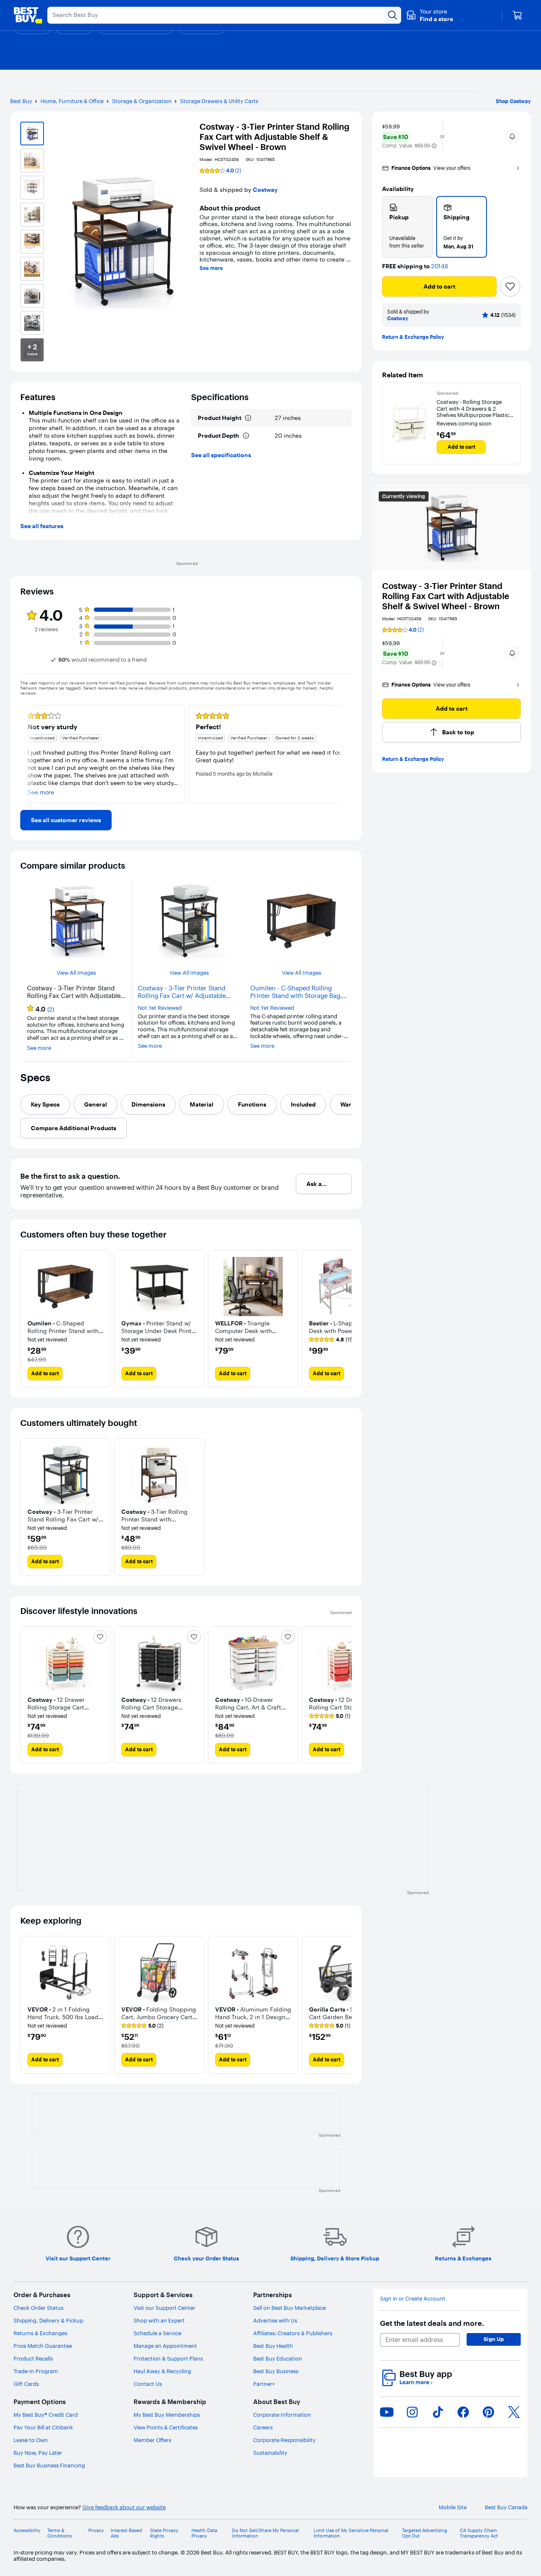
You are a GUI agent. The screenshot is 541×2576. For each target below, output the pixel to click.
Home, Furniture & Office (72, 101)
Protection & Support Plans (168, 2358)
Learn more (416, 2382)
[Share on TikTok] (438, 2412)
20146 (440, 266)
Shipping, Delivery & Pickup (48, 2320)
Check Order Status (38, 2308)
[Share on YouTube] (387, 2412)
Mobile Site (453, 2507)
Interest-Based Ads (126, 2533)
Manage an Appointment (165, 2346)
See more (211, 268)
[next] (345, 754)
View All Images (76, 973)
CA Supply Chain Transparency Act (479, 2533)
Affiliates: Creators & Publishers (293, 2333)
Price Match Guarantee (43, 2346)
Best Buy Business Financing (49, 2465)
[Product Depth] (246, 436)
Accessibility (27, 2531)
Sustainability (270, 2453)
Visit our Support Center (164, 2308)
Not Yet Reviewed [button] (160, 1008)
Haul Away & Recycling (162, 2371)
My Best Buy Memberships (167, 2415)
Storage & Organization (142, 101)
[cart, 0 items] (517, 15)
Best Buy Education (278, 2358)
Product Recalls (33, 2358)
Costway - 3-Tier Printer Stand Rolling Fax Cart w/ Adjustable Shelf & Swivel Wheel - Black (182, 992)
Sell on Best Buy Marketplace (290, 2308)
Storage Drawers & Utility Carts (219, 101)
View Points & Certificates (166, 2427)
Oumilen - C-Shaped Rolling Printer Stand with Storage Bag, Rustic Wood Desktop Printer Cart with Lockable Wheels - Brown (299, 992)
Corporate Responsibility (284, 2440)
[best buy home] (28, 15)
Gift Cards (26, 2384)
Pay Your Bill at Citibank (43, 2427)
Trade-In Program (36, 2371)
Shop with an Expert (159, 2320)
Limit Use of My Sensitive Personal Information (351, 2533)
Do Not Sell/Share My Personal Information (265, 2533)
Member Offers (152, 2440)
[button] (430, 15)
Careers (263, 2427)
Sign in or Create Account (413, 2299)
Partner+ (264, 2384)
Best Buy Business (276, 2371)
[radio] (407, 227)
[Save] (510, 286)
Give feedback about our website (124, 2507)
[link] (66, 820)
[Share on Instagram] (412, 2412)
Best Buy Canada (506, 2507)
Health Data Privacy (204, 2533)
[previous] (27, 754)
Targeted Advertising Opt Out (425, 2533)
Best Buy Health (273, 2346)
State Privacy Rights (164, 2533)
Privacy (96, 2531)
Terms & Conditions (60, 2533)
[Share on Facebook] (463, 2412)
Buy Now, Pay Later (38, 2453)
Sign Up (494, 2339)
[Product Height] (248, 418)
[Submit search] (393, 15)
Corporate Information (282, 2415)
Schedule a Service (157, 2333)
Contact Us (148, 2384)
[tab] (45, 1104)
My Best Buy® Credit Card (46, 2415)
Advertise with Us (275, 2320)
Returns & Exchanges (40, 2333)
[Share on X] (514, 2412)
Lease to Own (31, 2440)
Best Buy (21, 101)
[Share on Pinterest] (489, 2412)
